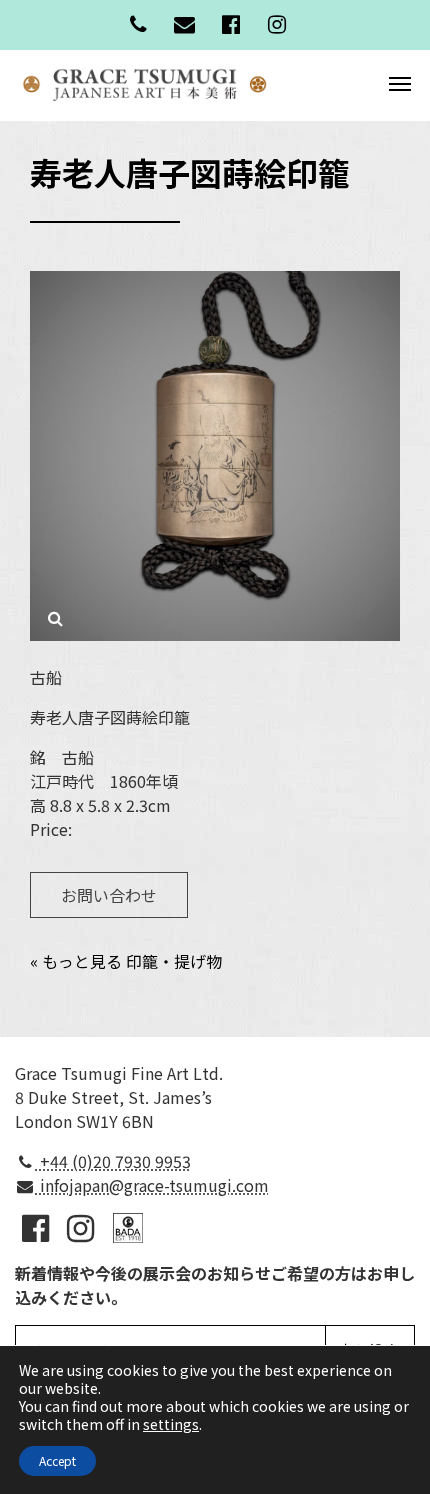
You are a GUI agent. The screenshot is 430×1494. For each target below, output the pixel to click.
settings (171, 1424)
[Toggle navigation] (400, 82)
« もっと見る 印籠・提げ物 (126, 961)
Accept (57, 1460)
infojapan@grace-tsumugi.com (152, 1185)
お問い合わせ (109, 895)
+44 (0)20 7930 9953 (113, 1161)
